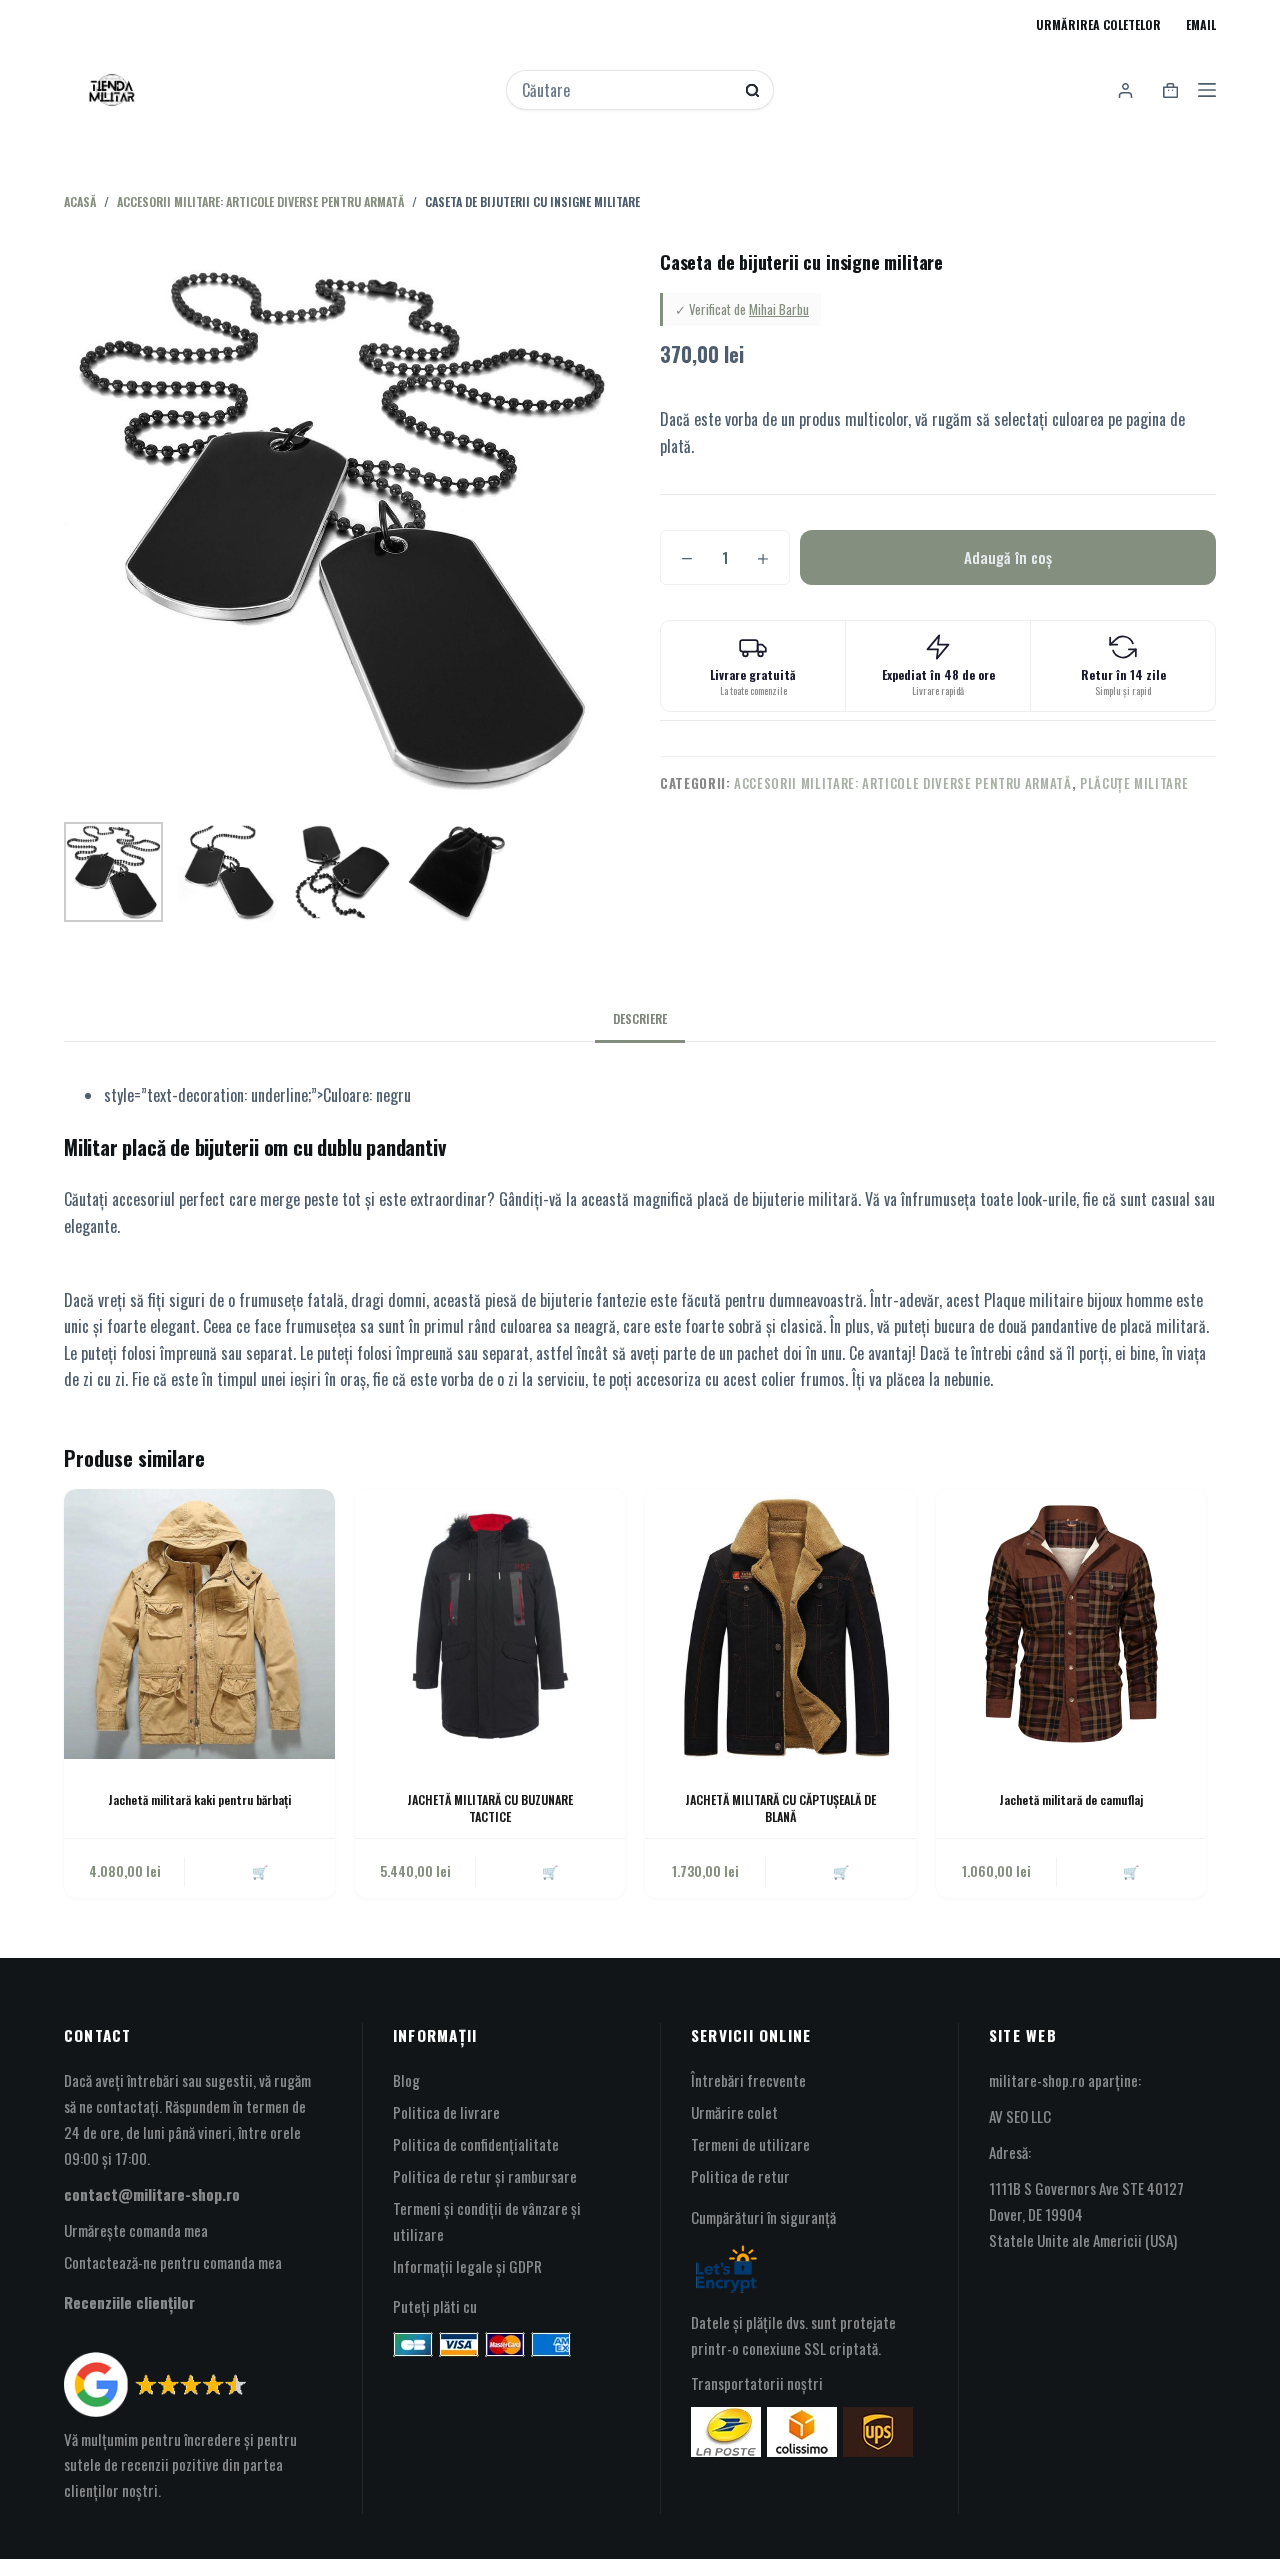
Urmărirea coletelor (1098, 24)
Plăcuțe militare (1134, 783)
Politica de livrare (446, 2112)
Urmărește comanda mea (136, 2230)
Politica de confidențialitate (476, 2144)
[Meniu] (1207, 90)
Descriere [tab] (640, 1018)
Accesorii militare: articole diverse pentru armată (903, 783)
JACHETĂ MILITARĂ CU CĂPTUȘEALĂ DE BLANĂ (780, 1808)
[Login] (1125, 90)
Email (1201, 24)
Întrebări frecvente (748, 2080)
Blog (406, 2080)
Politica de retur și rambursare (485, 2176)
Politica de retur (740, 2176)
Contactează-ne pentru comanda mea (173, 2262)
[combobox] (626, 90)
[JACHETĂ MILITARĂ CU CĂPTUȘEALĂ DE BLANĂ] (780, 1624)
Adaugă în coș (1008, 557)
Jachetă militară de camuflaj (1071, 1799)
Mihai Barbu (779, 309)
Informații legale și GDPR (467, 2266)
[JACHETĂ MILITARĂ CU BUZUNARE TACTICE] (490, 1624)
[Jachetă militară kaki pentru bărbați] (199, 1624)
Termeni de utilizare (750, 2144)
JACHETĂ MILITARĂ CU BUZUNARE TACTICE (490, 1808)
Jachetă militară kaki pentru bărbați (199, 1799)
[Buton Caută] (752, 90)
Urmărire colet (734, 2112)
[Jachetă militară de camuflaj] (1071, 1624)
